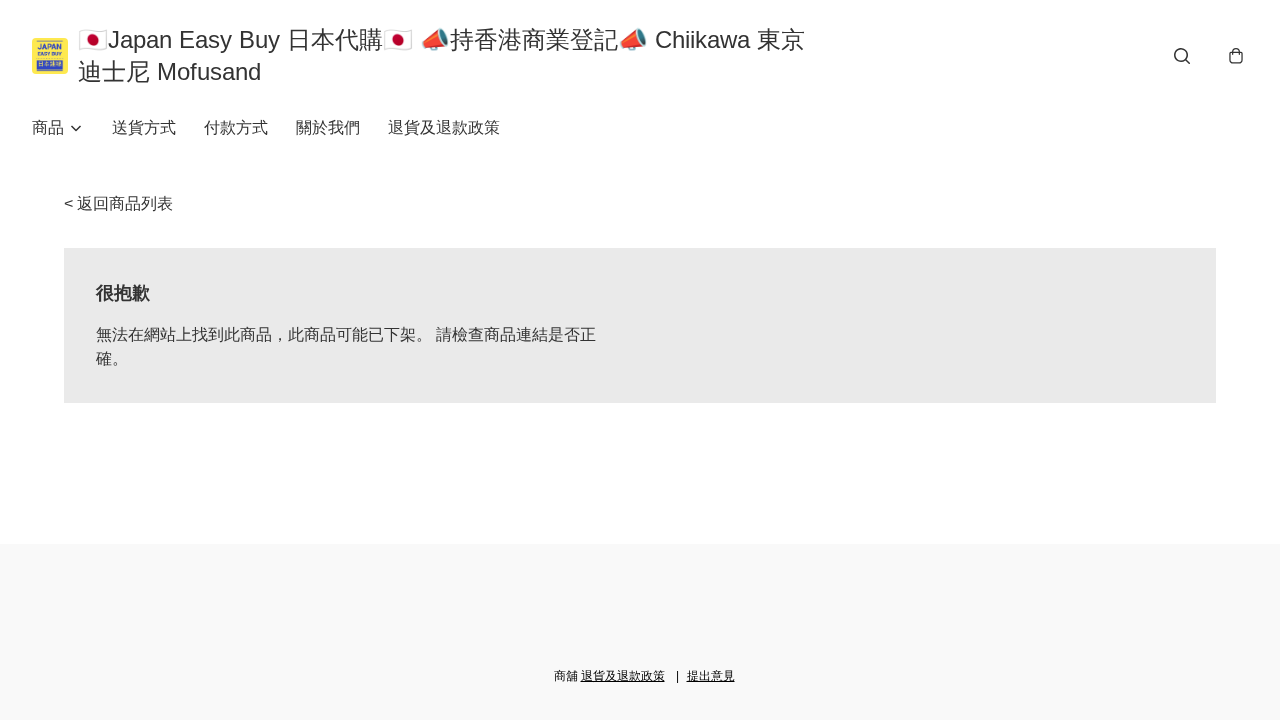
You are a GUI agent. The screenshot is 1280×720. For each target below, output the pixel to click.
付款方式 (236, 127)
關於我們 (328, 127)
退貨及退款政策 (444, 127)
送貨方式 (144, 127)
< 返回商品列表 (118, 203)
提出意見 (711, 676)
